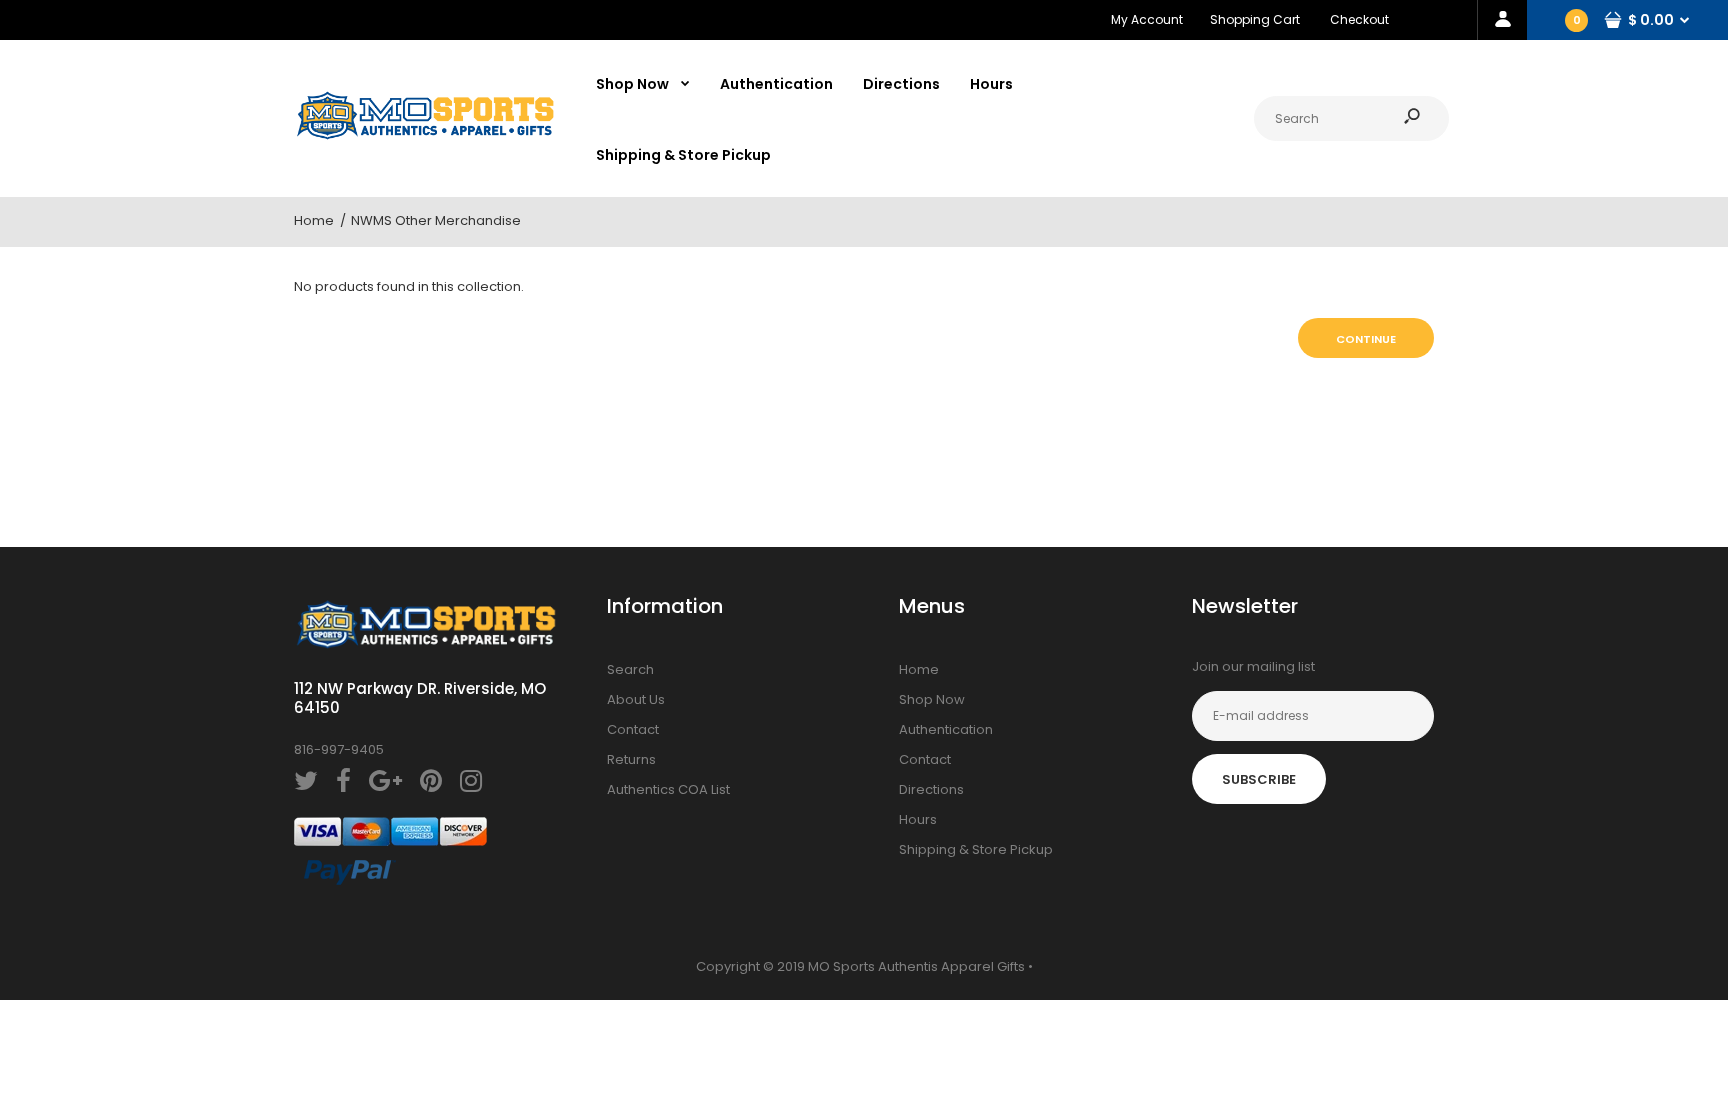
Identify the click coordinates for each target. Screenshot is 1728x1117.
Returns (631, 759)
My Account (1147, 19)
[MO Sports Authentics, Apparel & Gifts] (425, 135)
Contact (633, 729)
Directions (931, 789)
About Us (636, 699)
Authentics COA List (668, 789)
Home (919, 669)
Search (630, 669)
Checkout (1359, 19)
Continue (1366, 339)
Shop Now (932, 699)
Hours (918, 819)
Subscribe (1259, 779)
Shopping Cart (1255, 19)
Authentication (946, 729)
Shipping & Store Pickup (976, 849)
